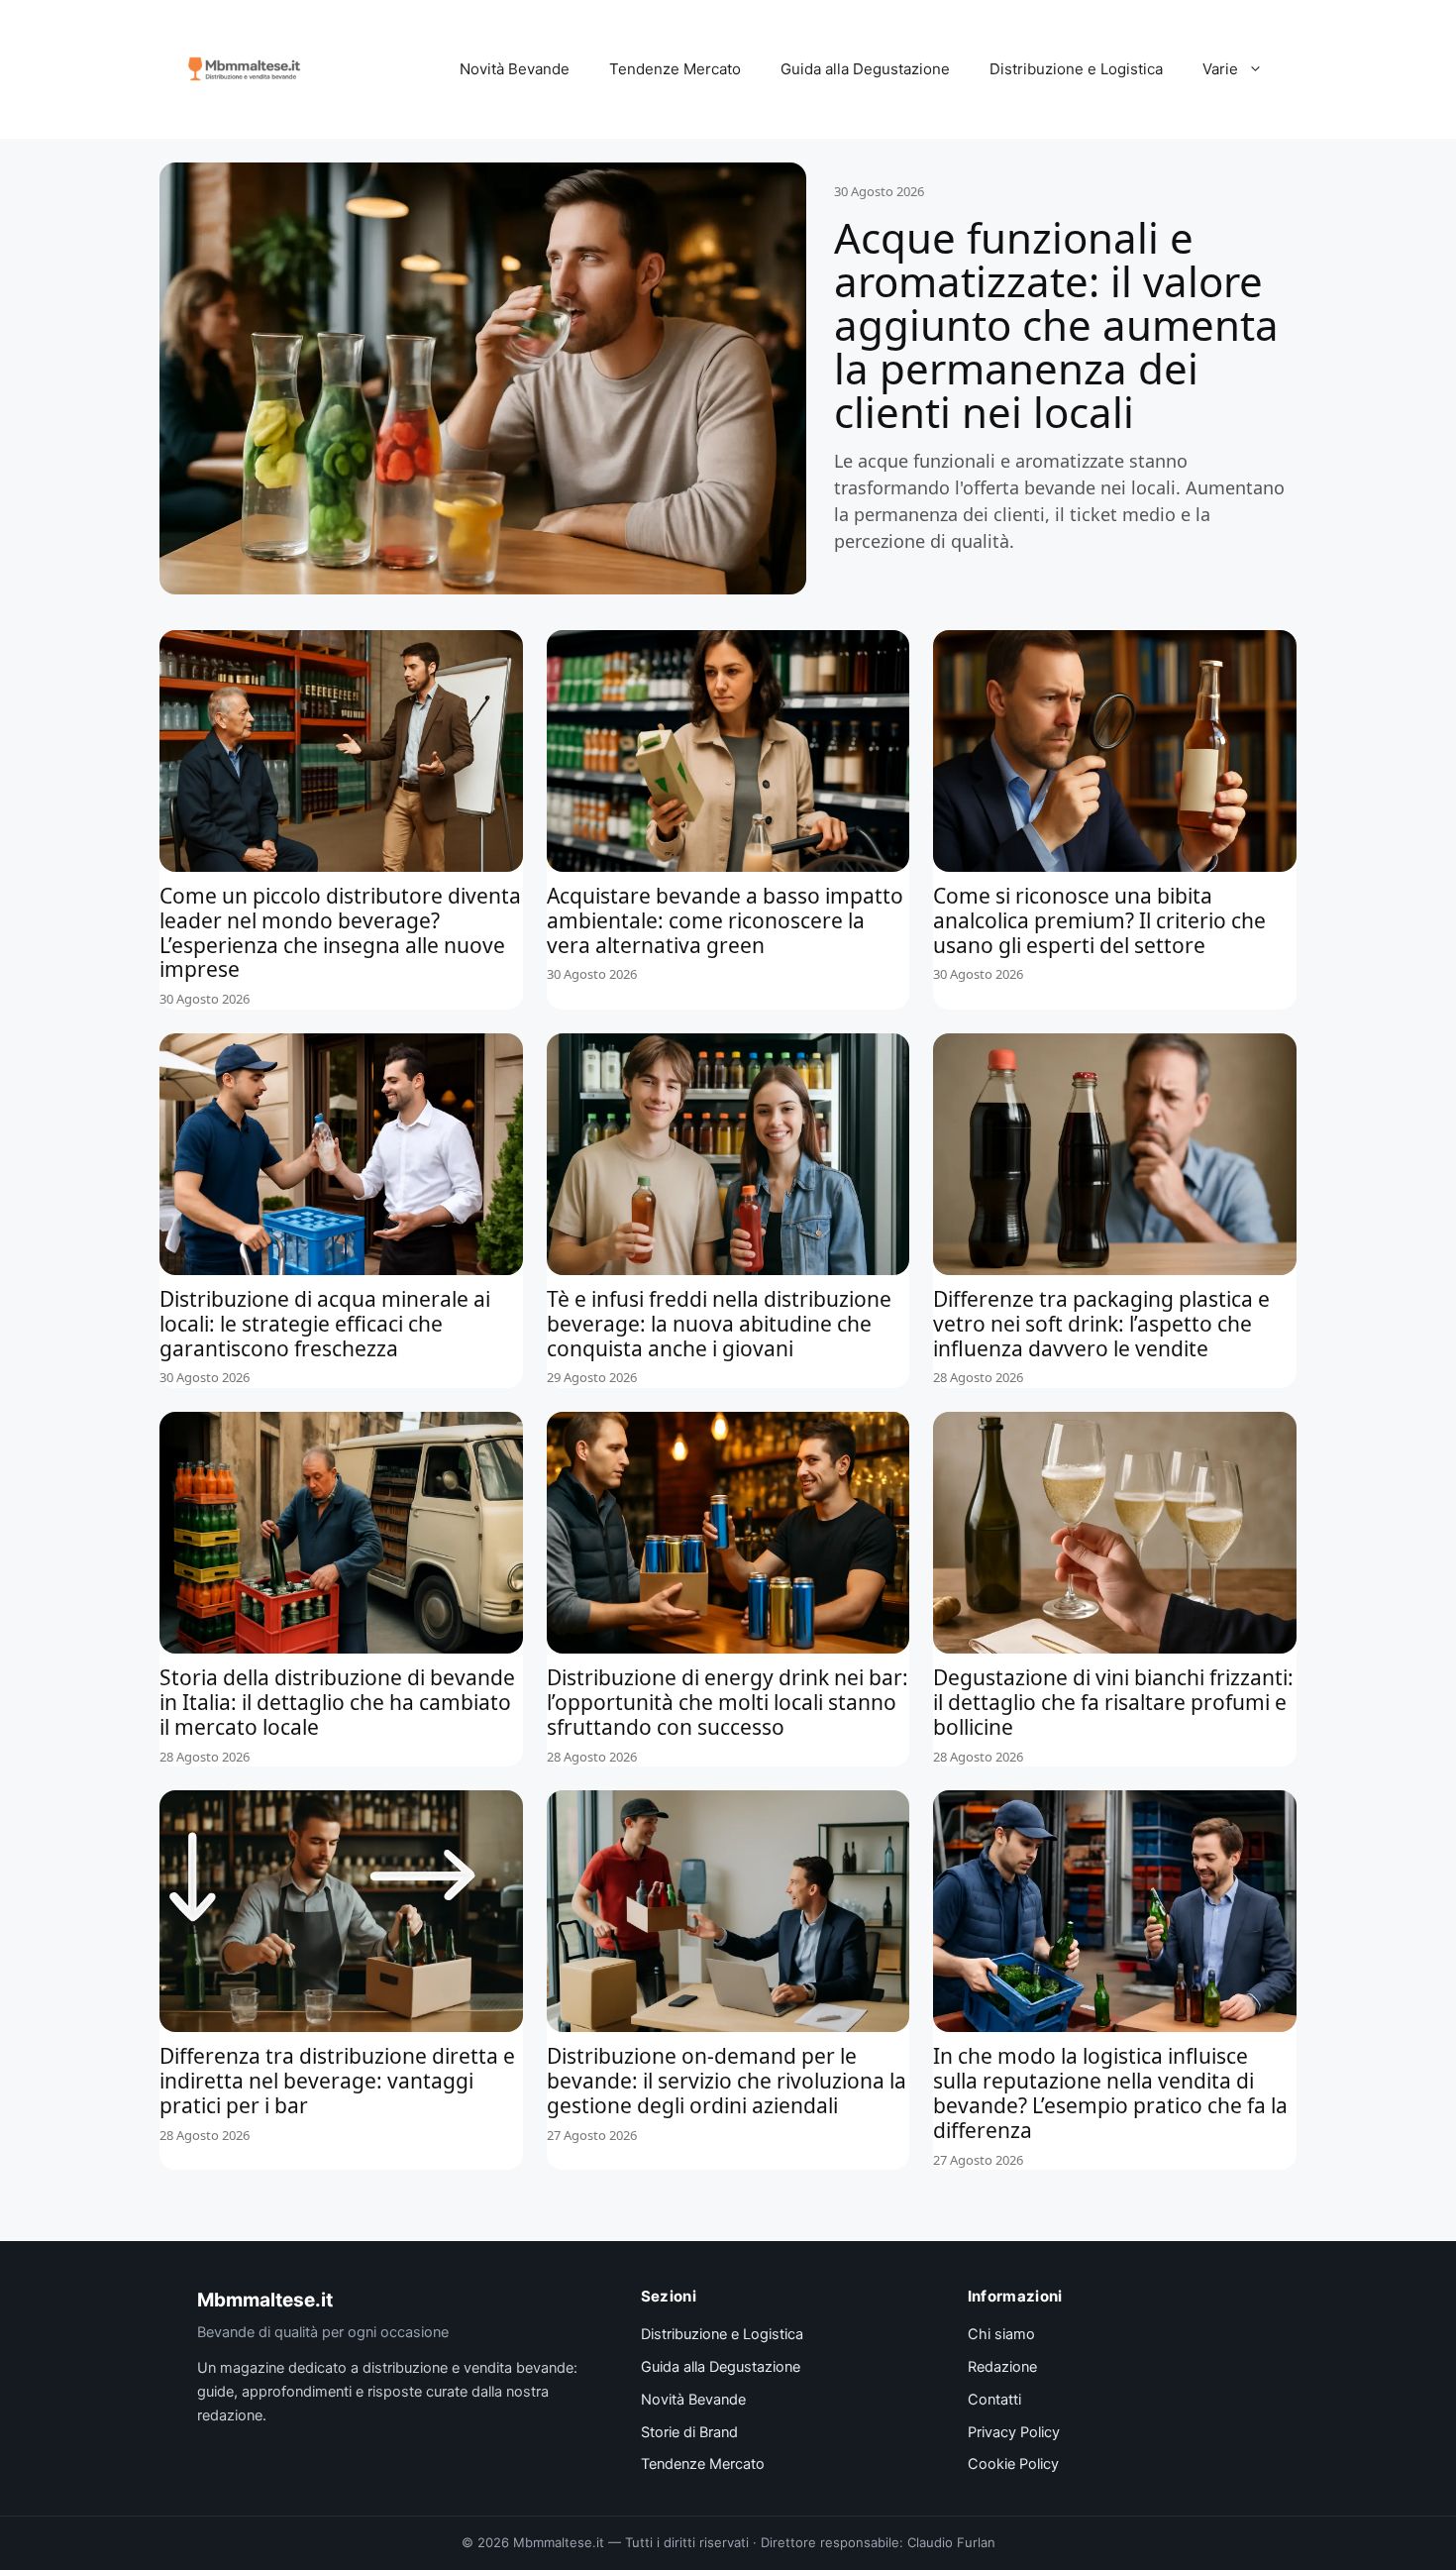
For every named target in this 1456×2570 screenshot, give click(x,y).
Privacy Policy (1014, 2432)
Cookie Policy (1013, 2464)
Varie (1220, 69)
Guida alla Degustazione (865, 69)
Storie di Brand (689, 2432)
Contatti (994, 2400)
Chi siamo (1001, 2334)
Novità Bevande (515, 69)
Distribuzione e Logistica (1076, 69)
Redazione (1002, 2367)
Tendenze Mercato (675, 69)
